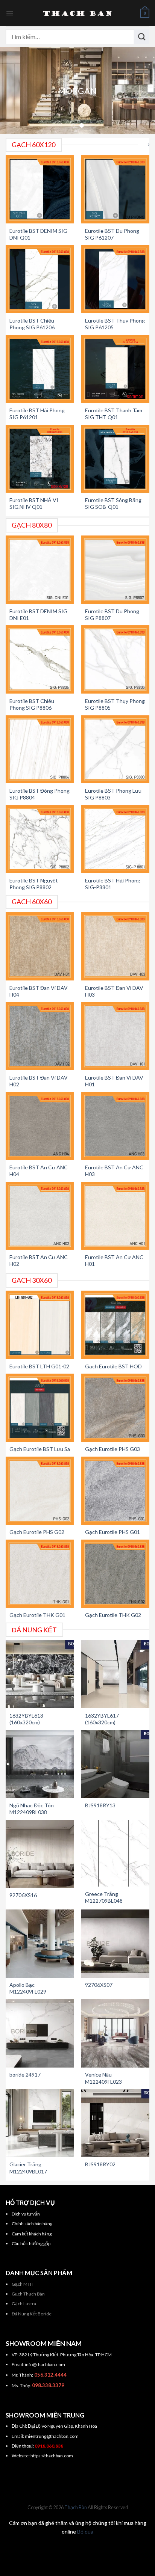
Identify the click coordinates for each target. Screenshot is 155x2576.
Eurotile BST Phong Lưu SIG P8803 (113, 794)
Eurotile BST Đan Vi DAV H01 (114, 1081)
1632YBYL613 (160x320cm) (26, 1719)
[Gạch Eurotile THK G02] (115, 1574)
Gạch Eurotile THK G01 (37, 1615)
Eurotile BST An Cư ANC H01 (114, 1260)
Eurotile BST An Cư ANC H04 (39, 1171)
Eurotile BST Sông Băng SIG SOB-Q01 (113, 503)
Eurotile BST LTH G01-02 (39, 1366)
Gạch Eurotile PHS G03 (112, 1449)
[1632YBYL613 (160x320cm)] (40, 1674)
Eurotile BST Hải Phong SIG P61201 (37, 414)
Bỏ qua (85, 2532)
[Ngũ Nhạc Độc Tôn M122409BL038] (40, 1764)
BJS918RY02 (100, 2164)
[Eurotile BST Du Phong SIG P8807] (115, 570)
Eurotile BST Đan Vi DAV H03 (114, 991)
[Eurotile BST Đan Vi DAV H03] (115, 946)
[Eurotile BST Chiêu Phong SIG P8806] (40, 659)
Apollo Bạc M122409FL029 (28, 1988)
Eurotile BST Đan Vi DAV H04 (39, 991)
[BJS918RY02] (115, 2123)
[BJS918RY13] (115, 1764)
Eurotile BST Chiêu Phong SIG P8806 (32, 704)
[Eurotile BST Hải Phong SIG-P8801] (115, 839)
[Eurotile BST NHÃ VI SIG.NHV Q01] (40, 459)
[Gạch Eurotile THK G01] (40, 1574)
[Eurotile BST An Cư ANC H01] (115, 1216)
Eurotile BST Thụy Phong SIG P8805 (115, 704)
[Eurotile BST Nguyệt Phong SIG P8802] (40, 839)
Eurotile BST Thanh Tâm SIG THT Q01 (114, 414)
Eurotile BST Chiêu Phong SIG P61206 (32, 324)
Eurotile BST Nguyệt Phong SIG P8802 (34, 884)
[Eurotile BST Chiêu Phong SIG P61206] (40, 279)
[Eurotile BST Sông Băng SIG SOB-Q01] (115, 459)
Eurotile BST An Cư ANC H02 (39, 1260)
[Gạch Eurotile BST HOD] (115, 1325)
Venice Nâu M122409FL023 (103, 2078)
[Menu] (10, 13)
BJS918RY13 (100, 1805)
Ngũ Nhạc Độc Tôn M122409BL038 (32, 1809)
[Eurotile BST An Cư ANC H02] (40, 1216)
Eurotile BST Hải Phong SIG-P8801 (113, 884)
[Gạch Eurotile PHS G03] (115, 1408)
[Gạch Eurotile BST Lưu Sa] (40, 1408)
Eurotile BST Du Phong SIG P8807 (112, 615)
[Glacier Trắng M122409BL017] (40, 2123)
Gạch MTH (23, 2284)
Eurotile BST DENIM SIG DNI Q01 (38, 234)
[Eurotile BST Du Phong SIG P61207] (115, 189)
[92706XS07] (115, 1944)
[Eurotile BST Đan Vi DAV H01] (115, 1036)
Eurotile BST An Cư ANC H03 (114, 1171)
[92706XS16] (40, 1854)
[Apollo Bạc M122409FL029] (40, 1944)
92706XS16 (23, 1895)
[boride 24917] (40, 2033)
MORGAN (78, 91)
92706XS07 (99, 1985)
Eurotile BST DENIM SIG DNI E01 (38, 615)
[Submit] (142, 36)
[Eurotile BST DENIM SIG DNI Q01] (40, 189)
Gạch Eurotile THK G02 (113, 1615)
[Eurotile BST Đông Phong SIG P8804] (40, 750)
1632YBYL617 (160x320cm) (102, 1719)
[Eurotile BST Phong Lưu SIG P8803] (115, 750)
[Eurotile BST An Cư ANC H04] (40, 1126)
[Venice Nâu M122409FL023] (115, 2033)
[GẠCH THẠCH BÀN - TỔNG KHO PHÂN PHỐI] (77, 13)
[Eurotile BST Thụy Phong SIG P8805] (115, 659)
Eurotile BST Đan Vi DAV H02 (39, 1081)
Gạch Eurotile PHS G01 (112, 1532)
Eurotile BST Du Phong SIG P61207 (112, 234)
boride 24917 (25, 2075)
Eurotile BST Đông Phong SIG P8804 (40, 794)
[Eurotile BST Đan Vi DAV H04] (40, 946)
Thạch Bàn (76, 2507)
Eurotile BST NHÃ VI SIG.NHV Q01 (34, 503)
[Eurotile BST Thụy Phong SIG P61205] (115, 279)
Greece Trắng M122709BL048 (104, 1897)
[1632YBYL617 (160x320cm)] (115, 1674)
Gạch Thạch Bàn (28, 2294)
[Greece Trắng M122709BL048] (115, 1853)
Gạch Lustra (24, 2304)
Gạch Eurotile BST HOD (113, 1366)
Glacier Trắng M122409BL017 (28, 2168)
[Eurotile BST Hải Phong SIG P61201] (40, 369)
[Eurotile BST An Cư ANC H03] (115, 1126)
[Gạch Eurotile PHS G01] (115, 1491)
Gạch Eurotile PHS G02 (37, 1532)
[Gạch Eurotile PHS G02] (40, 1491)
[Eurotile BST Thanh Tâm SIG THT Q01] (115, 369)
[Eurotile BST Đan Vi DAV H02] (40, 1036)
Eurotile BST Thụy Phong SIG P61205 (115, 324)
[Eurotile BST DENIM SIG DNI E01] (40, 570)
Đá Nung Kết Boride (32, 2314)
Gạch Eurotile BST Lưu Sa (40, 1449)
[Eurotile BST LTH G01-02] (40, 1325)
